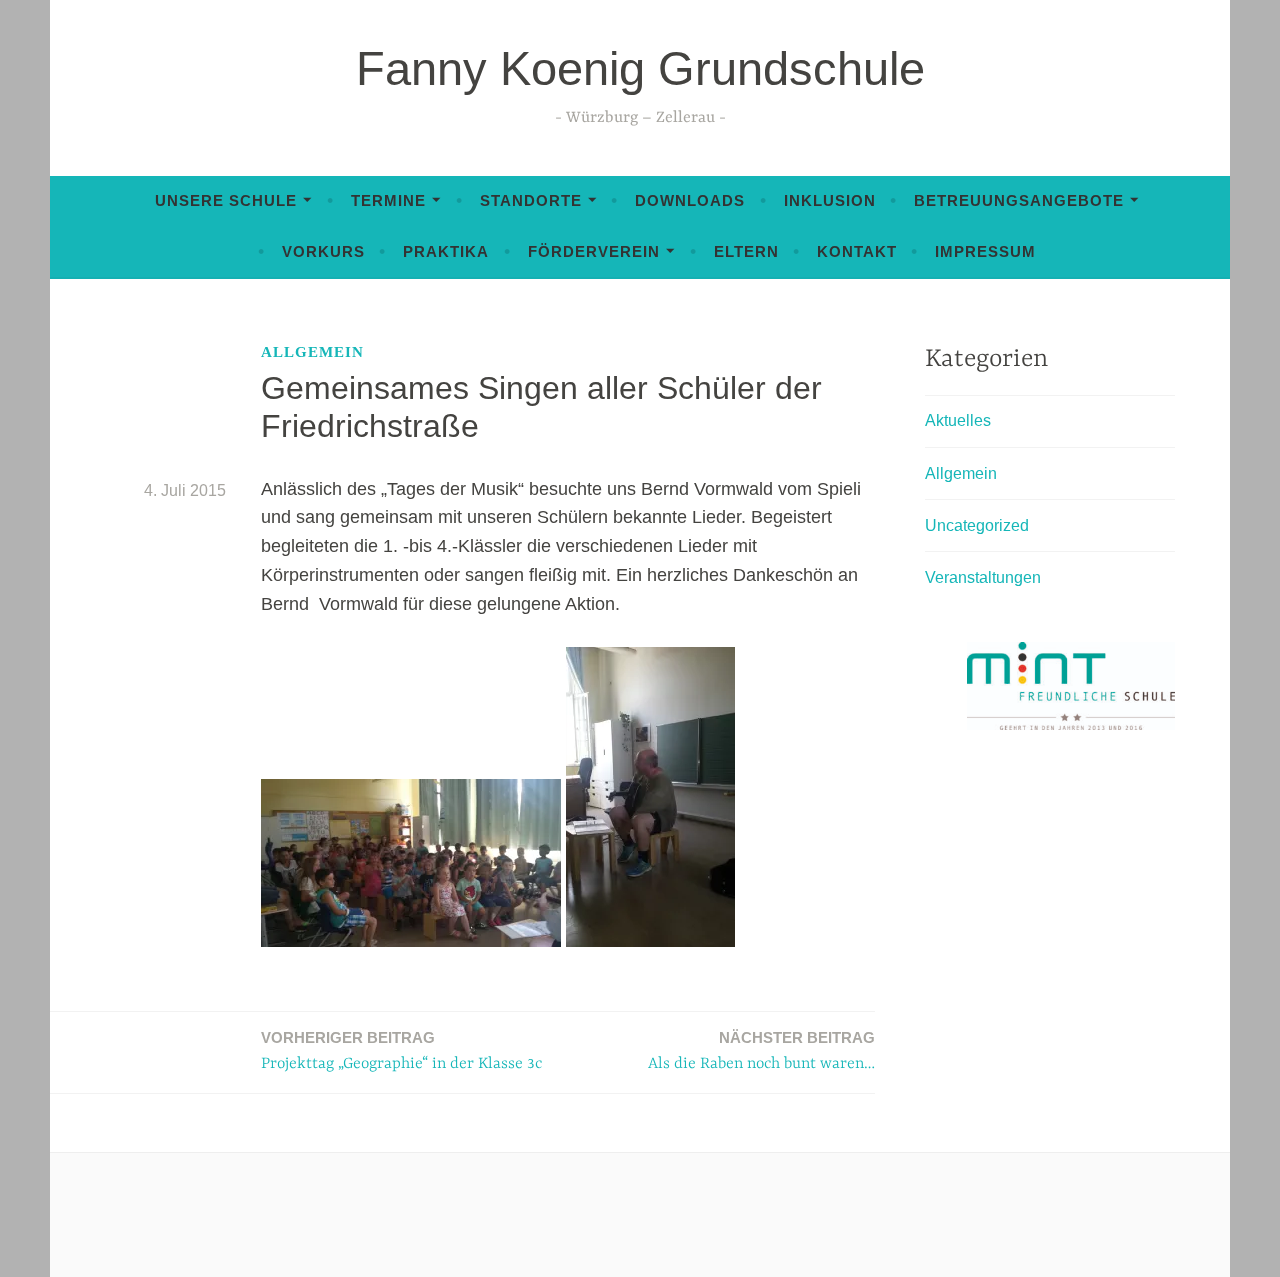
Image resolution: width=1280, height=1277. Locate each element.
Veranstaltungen (983, 577)
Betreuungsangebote (1019, 200)
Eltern (746, 251)
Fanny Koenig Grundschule (640, 68)
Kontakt (857, 251)
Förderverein (594, 251)
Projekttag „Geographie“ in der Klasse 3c (401, 1051)
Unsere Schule (226, 200)
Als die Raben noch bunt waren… (761, 1051)
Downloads (690, 200)
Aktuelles (958, 420)
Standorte (531, 200)
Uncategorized (977, 525)
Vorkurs (323, 251)
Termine (388, 200)
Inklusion (830, 200)
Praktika (446, 251)
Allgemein (312, 352)
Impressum (985, 251)
